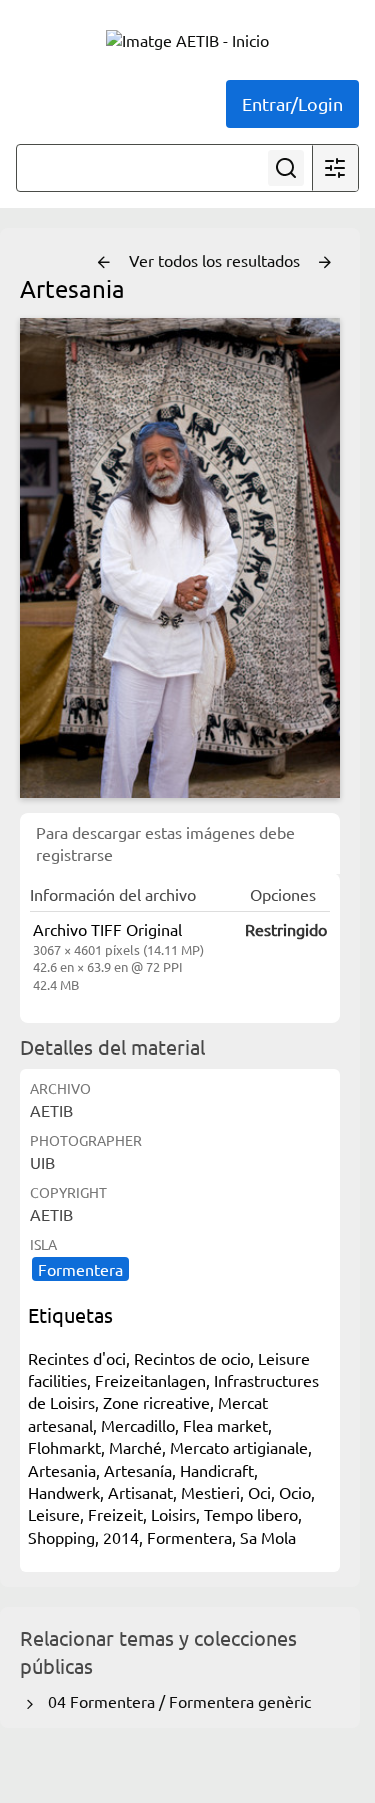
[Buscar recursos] (286, 168)
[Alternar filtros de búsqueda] (335, 168)
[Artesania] (180, 558)
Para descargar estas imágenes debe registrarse (165, 843)
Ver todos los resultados (216, 260)
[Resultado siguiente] (325, 263)
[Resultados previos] (104, 263)
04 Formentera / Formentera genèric (175, 1701)
